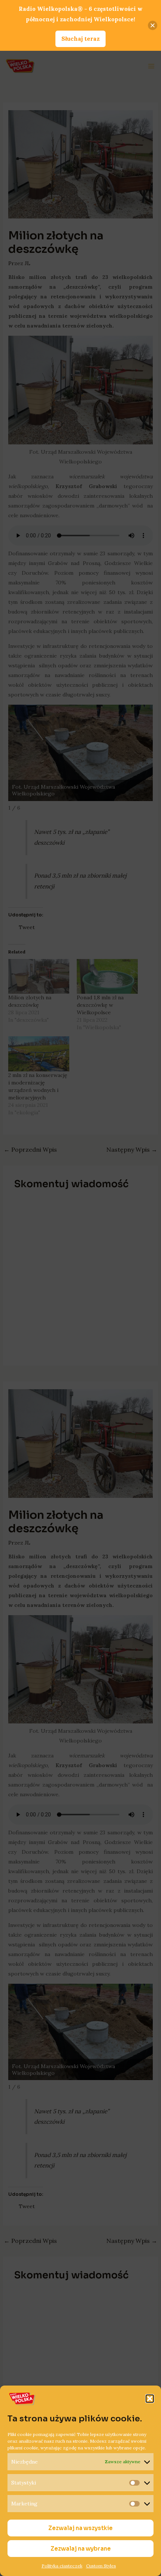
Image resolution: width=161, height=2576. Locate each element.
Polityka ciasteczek (62, 2566)
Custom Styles (101, 2566)
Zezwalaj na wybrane (81, 2549)
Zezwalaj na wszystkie (80, 2528)
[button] (150, 2399)
